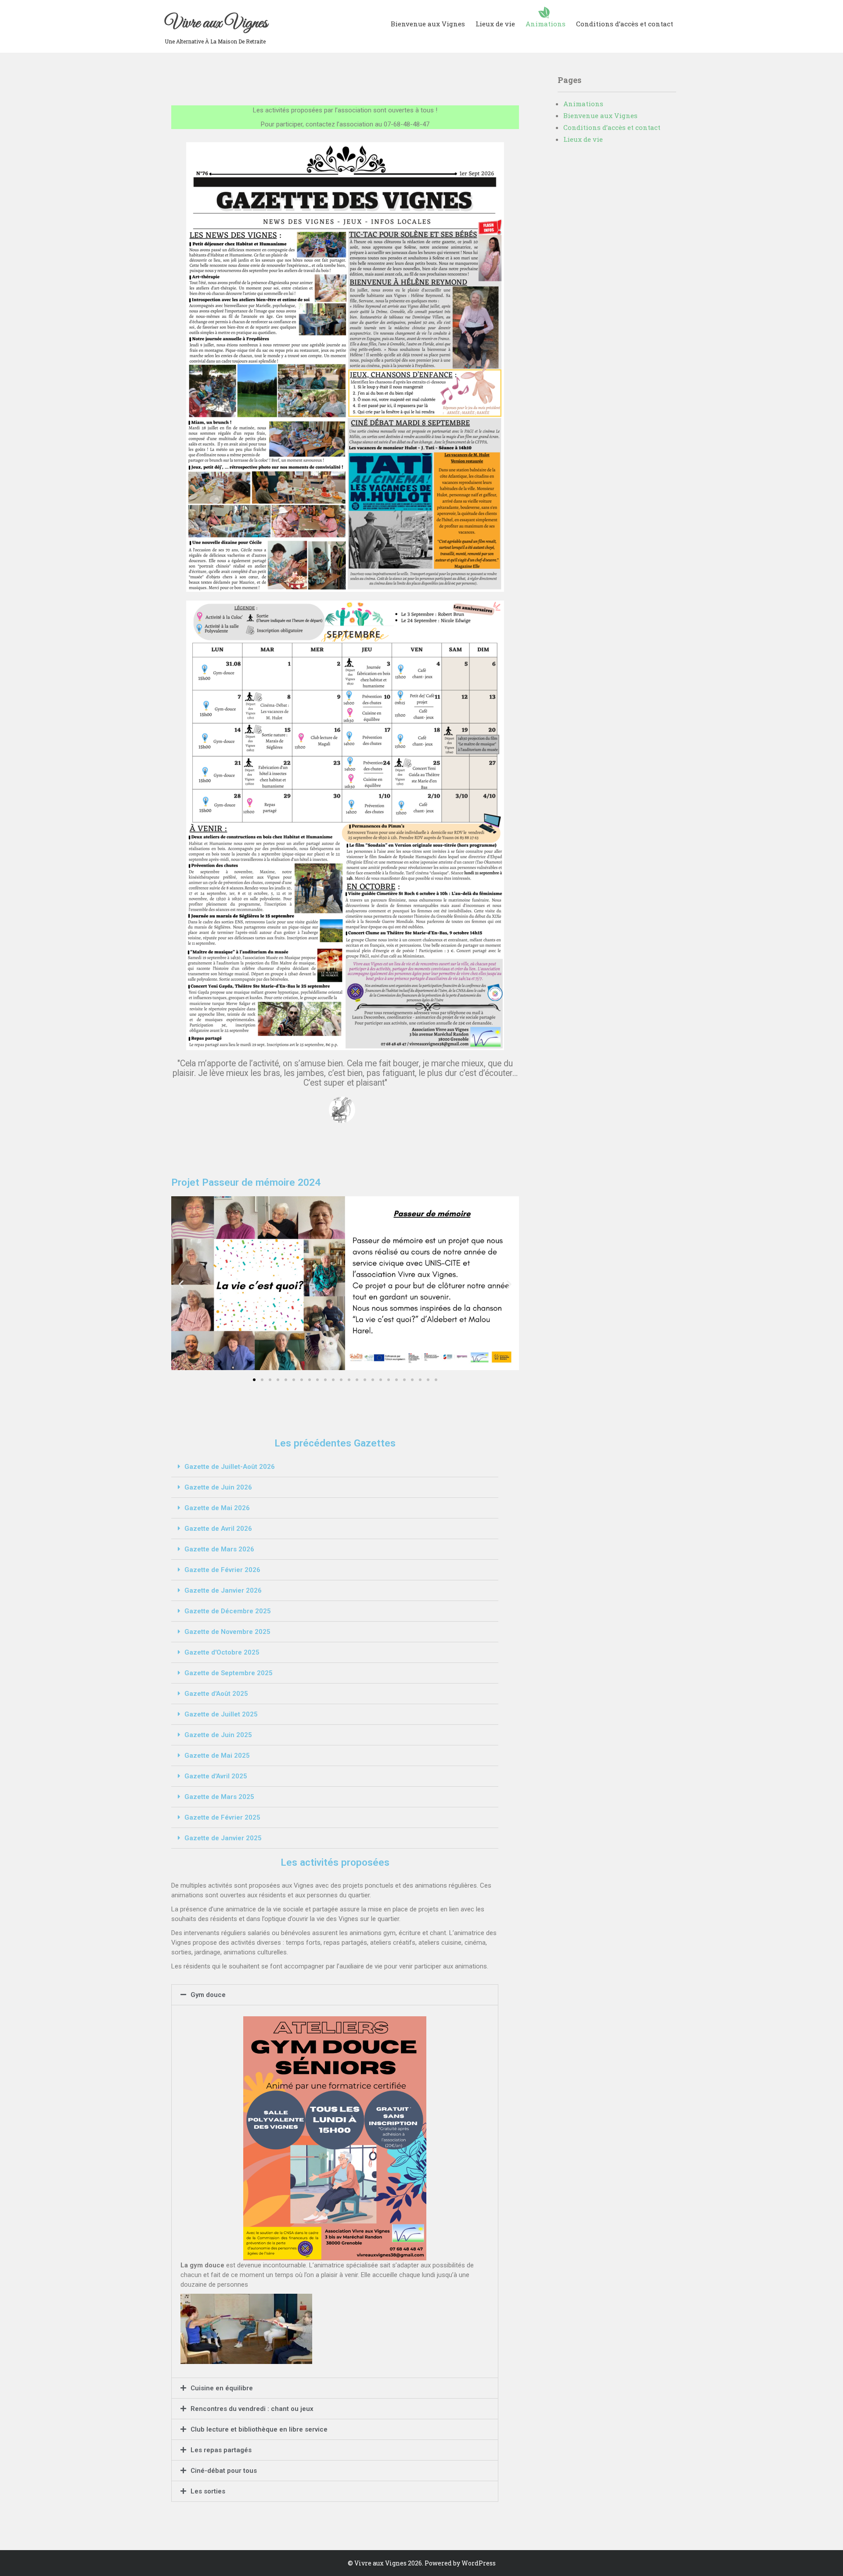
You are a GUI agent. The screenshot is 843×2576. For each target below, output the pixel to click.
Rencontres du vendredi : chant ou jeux (252, 2409)
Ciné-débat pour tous (224, 2471)
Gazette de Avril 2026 (218, 1529)
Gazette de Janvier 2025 (223, 1838)
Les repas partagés (221, 2450)
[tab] (335, 1467)
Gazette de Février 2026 (222, 1570)
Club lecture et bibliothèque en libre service (259, 2429)
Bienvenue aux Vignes (428, 24)
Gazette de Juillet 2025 (221, 1714)
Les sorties (208, 2491)
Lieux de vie (495, 24)
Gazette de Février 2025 (222, 1817)
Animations (546, 24)
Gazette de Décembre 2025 (228, 1611)
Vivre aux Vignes (216, 23)
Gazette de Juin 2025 (218, 1735)
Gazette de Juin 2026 (218, 1487)
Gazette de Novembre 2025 (227, 1632)
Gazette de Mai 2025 (217, 1756)
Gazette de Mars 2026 (219, 1549)
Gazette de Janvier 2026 (223, 1590)
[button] (254, 1380)
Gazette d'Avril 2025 (216, 1776)
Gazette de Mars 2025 (219, 1797)
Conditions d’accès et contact (625, 24)
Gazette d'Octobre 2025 (222, 1652)
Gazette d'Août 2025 (216, 1694)
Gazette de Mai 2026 (217, 1508)
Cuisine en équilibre (222, 2388)
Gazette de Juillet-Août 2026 (230, 1467)
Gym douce (208, 1995)
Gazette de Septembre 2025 (229, 1673)
